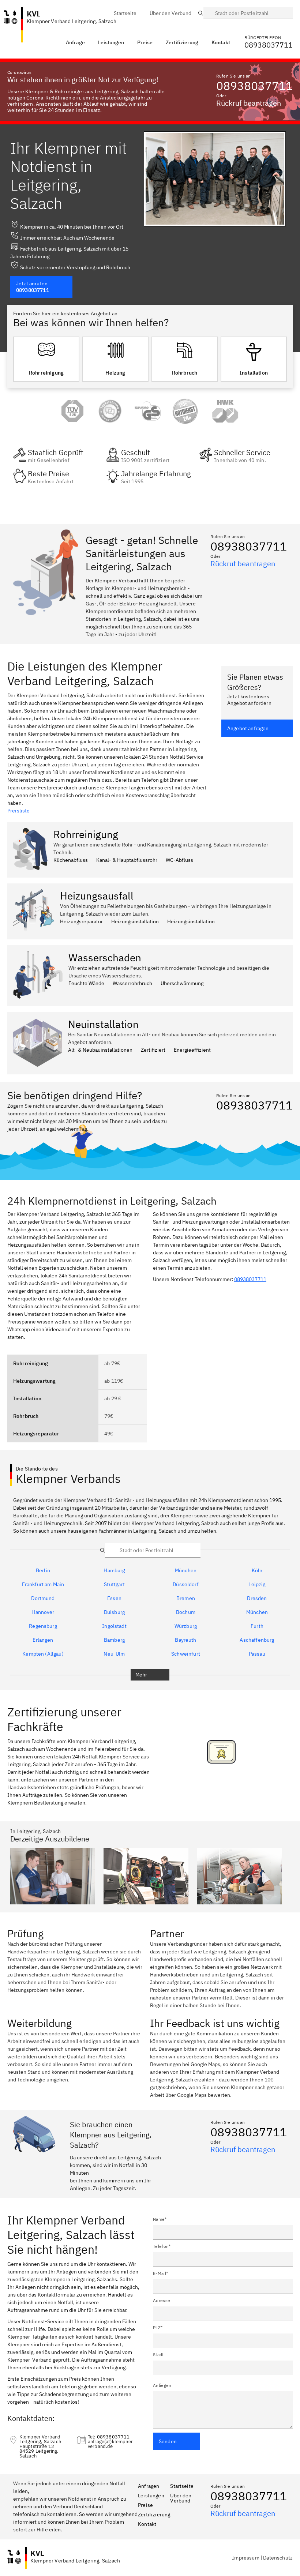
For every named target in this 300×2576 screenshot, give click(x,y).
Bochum (186, 1612)
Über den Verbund (181, 2498)
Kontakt (147, 2524)
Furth (257, 1626)
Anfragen (149, 2486)
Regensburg (43, 1626)
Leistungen (111, 42)
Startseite (182, 2486)
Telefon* (162, 2246)
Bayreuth (185, 1640)
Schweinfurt (186, 1654)
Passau (257, 1654)
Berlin (43, 1570)
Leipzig (257, 1584)
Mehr (141, 1675)
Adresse (162, 2300)
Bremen (186, 1598)
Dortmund (43, 1598)
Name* (160, 2219)
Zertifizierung (154, 2515)
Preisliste (19, 811)
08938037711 (254, 86)
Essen (114, 1598)
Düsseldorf (186, 1584)
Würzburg (186, 1626)
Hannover (43, 1612)
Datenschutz (278, 2558)
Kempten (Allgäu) (43, 1654)
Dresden (257, 1598)
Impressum (245, 2558)
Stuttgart (114, 1584)
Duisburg (114, 1612)
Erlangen (43, 1640)
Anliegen (162, 2385)
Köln (257, 1570)
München (186, 1570)
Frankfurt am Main (43, 1584)
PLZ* (158, 2327)
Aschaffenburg (257, 1640)
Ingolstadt (114, 1626)
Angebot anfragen (248, 728)
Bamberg (114, 1640)
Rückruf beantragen (249, 103)
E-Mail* (160, 2273)
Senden (168, 2441)
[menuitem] (125, 13)
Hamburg (114, 1570)
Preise (145, 2505)
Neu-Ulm (114, 1654)
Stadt (158, 2355)
